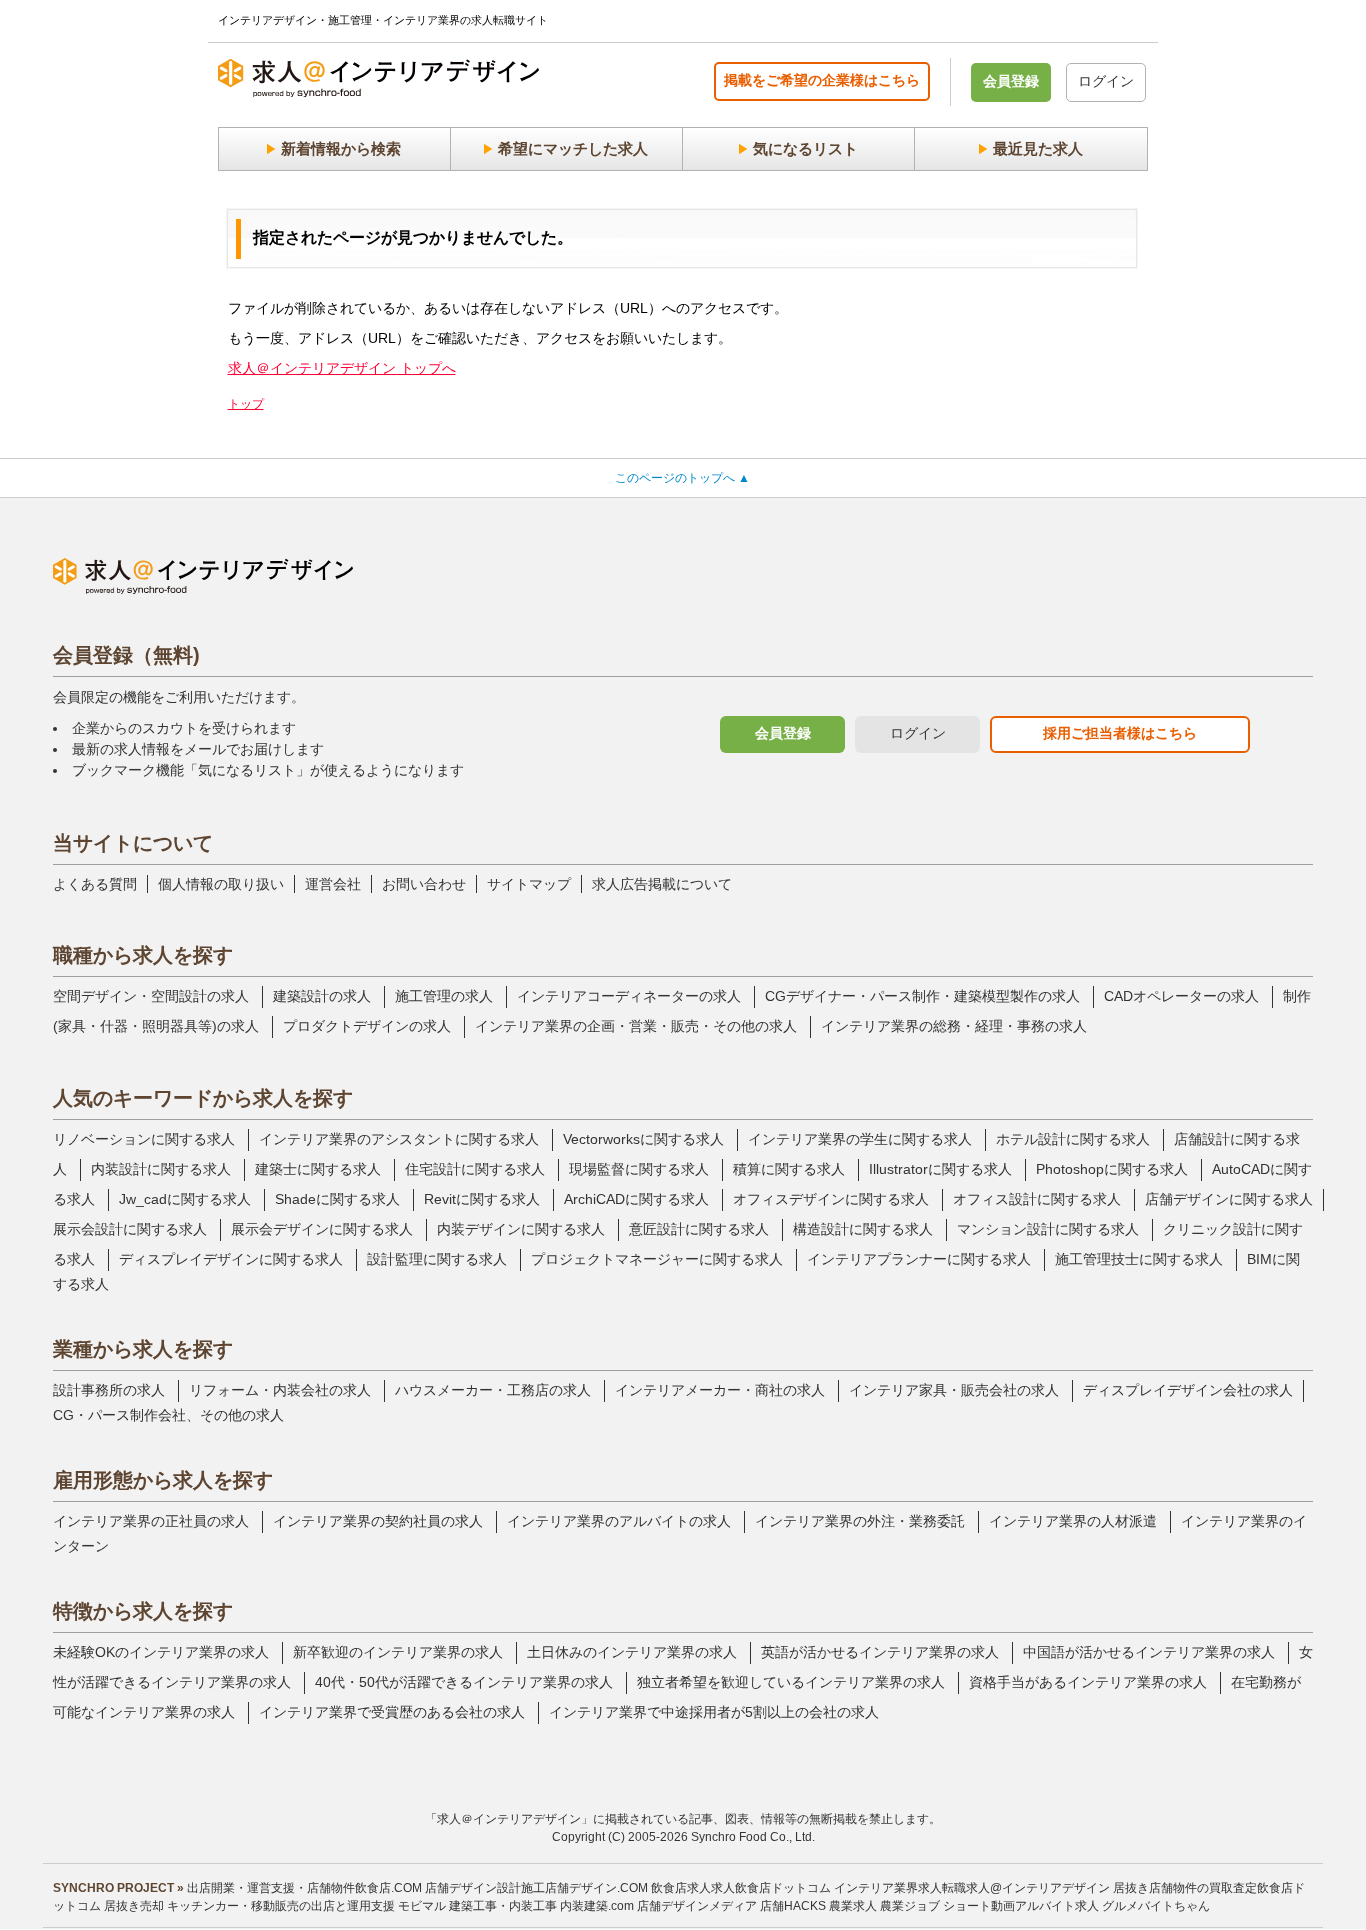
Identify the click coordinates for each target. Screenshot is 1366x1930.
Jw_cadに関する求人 (185, 1199)
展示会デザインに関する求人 (322, 1229)
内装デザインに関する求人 (521, 1229)
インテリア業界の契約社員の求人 (378, 1521)
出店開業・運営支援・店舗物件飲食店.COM (304, 1888)
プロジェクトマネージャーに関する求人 (657, 1259)
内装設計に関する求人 (161, 1169)
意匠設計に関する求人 (699, 1229)
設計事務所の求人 (109, 1390)
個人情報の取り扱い (221, 884)
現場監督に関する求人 (639, 1169)
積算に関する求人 (789, 1169)
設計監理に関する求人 (437, 1259)
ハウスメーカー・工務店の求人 (493, 1390)
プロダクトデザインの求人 (367, 1026)
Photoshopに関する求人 (1112, 1169)
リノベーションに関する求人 (144, 1139)
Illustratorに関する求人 (940, 1169)
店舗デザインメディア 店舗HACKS (731, 1906)
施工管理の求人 (444, 996)
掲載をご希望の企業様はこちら (822, 80)
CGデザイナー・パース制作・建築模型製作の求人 (922, 996)
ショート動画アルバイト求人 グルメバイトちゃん (1076, 1906)
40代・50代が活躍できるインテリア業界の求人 (464, 1682)
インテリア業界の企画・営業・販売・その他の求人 (636, 1026)
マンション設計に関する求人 (1048, 1229)
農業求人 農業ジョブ (884, 1906)
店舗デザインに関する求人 (1229, 1199)
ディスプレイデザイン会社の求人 (1188, 1390)
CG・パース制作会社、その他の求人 (168, 1415)
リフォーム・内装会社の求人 (280, 1390)
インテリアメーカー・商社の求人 (720, 1390)
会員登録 (1011, 81)
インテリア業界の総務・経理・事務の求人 (954, 1026)
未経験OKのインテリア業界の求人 (161, 1652)
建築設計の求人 (322, 996)
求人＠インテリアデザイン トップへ (342, 368)
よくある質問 (95, 884)
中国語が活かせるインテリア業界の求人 (1149, 1652)
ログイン (1106, 81)
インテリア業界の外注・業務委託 (860, 1521)
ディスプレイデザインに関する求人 (231, 1259)
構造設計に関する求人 (863, 1229)
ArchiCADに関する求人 (636, 1199)
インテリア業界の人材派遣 (1073, 1521)
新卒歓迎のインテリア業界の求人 (398, 1652)
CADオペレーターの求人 (1181, 996)
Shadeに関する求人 (337, 1199)
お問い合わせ (424, 884)
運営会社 (333, 884)
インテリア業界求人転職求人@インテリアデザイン (972, 1888)
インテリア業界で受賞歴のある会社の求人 (392, 1712)
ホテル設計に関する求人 (1073, 1139)
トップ (246, 404)
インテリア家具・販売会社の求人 (954, 1390)
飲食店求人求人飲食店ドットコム (741, 1888)
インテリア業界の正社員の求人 (151, 1521)
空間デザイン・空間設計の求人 (151, 996)
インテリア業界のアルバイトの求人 (619, 1521)
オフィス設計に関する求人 (1037, 1199)
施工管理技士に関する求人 (1139, 1259)
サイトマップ (529, 884)
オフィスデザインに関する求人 (831, 1199)
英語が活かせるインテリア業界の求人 (880, 1652)
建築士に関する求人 (318, 1169)
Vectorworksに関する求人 (643, 1139)
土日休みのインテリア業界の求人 (632, 1652)
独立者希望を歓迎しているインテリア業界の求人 (791, 1682)
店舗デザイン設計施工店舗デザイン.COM (536, 1888)
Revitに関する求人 (482, 1199)
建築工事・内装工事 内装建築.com (541, 1906)
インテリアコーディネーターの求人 (629, 996)
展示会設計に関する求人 (130, 1229)
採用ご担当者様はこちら (1120, 733)
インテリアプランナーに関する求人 (919, 1259)
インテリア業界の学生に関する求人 (860, 1139)
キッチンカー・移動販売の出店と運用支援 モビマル (306, 1906)
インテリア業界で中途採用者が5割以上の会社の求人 (714, 1712)
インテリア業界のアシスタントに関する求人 (399, 1139)
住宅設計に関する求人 (475, 1169)
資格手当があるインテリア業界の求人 (1088, 1682)
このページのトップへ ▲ (682, 478)
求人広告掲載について (662, 884)
